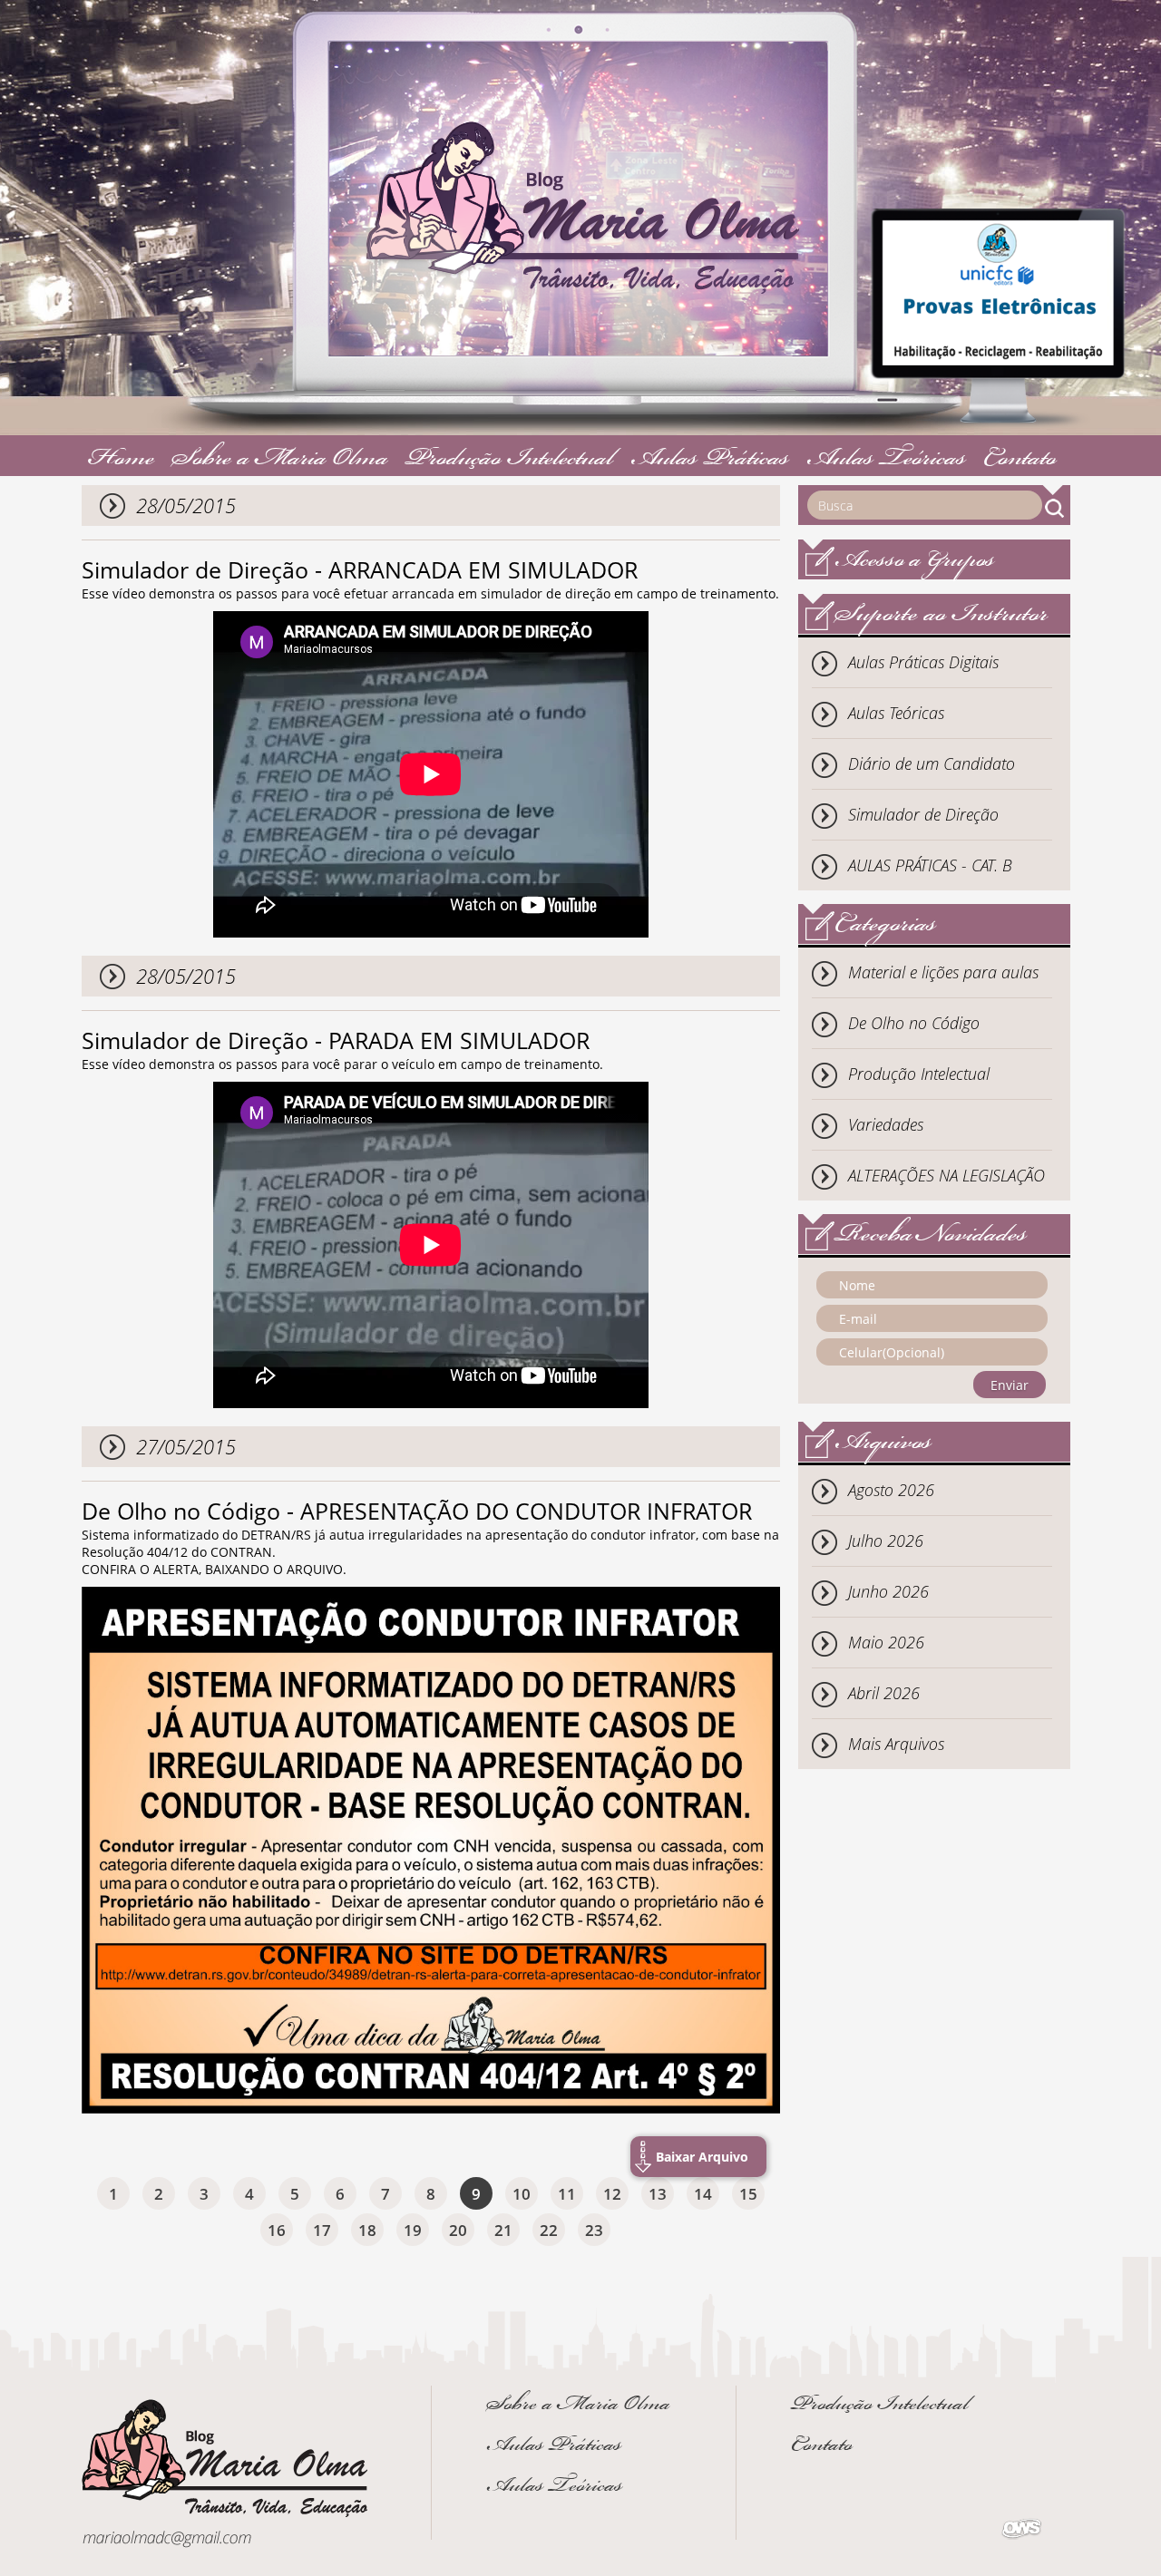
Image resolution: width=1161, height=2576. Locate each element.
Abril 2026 (884, 1693)
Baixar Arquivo (702, 2157)
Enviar (1010, 1385)
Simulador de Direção (923, 814)
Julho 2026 (886, 1541)
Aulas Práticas (710, 460)
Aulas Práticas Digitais (923, 662)
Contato (1020, 460)
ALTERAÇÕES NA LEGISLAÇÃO (946, 1175)
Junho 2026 (888, 1591)
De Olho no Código (914, 1023)
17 (322, 2230)
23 (594, 2230)
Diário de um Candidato (932, 763)
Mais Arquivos (896, 1744)
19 (413, 2230)
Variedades (886, 1124)
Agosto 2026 (891, 1490)
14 (703, 2194)
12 (612, 2194)
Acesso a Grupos (915, 562)
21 (503, 2230)
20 (458, 2230)
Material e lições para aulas (943, 972)
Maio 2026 (886, 1642)
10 (522, 2194)
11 (567, 2194)
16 (277, 2230)
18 (367, 2230)
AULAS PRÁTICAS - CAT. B (930, 865)
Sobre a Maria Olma (280, 460)
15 (748, 2194)
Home (122, 460)
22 (549, 2230)
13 (658, 2194)
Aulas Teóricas (886, 460)
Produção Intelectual (509, 460)
